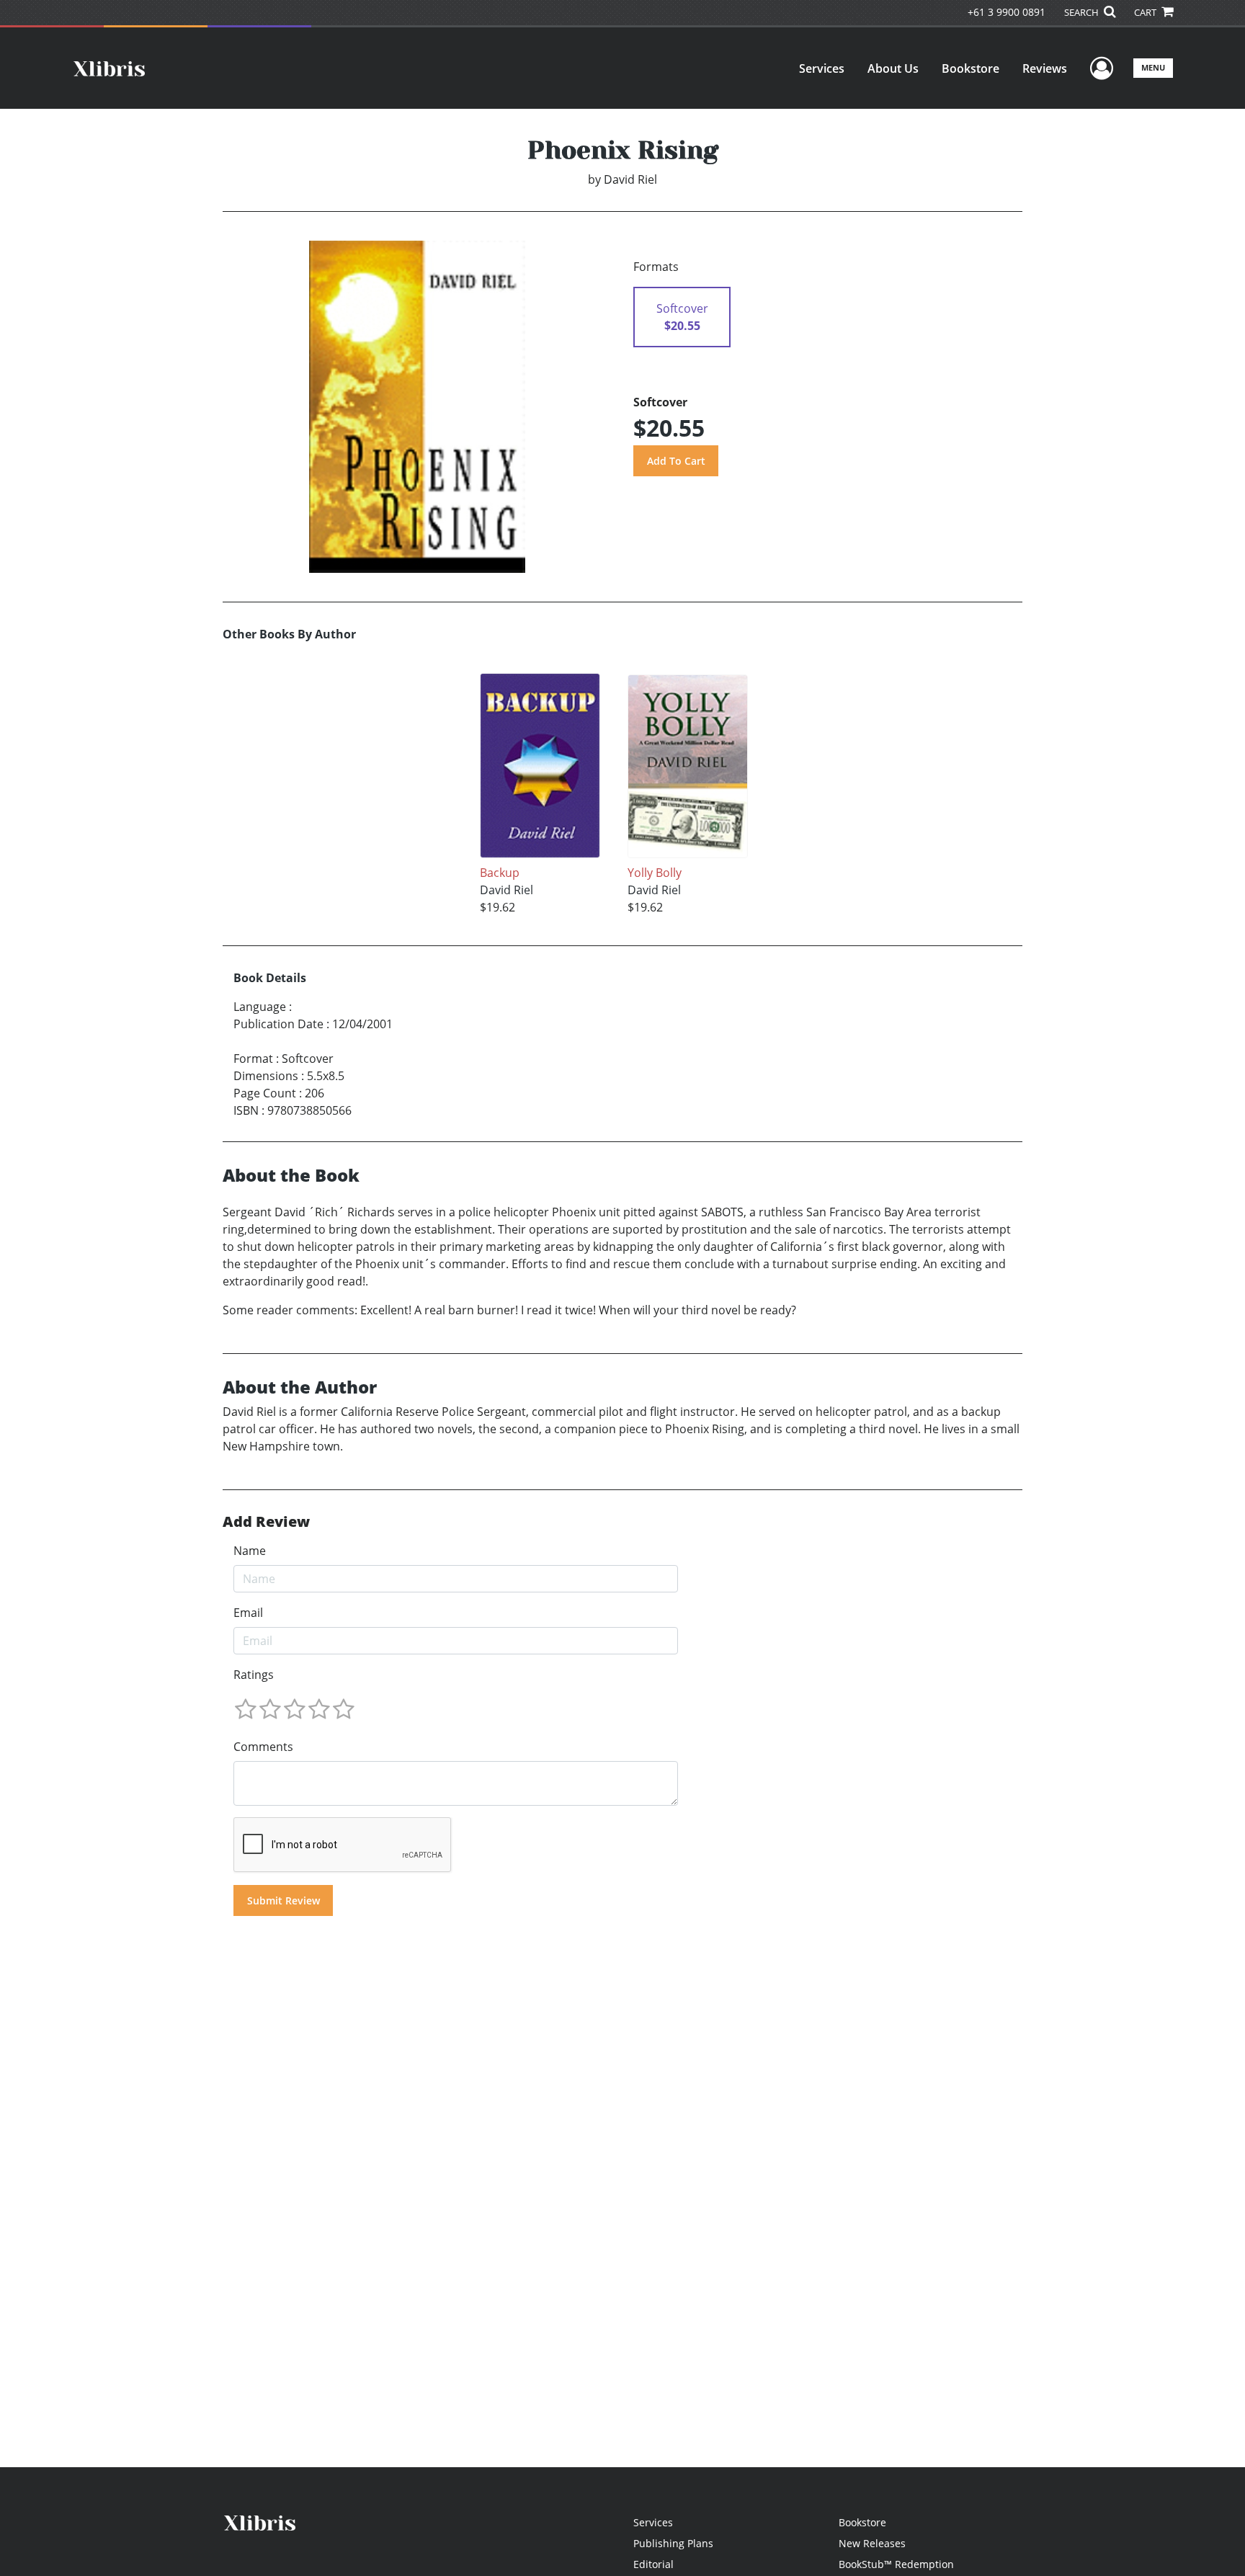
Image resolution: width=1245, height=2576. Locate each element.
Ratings (254, 1675)
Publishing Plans (673, 2543)
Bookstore (970, 68)
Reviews (1045, 68)
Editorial (653, 2564)
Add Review (266, 1522)
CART (1146, 12)
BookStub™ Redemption (896, 2564)
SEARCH (1083, 12)
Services (822, 68)
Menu (1153, 67)
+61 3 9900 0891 (1007, 12)
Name (250, 1551)
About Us (893, 68)
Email (248, 1613)
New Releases (872, 2543)
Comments (263, 1747)
